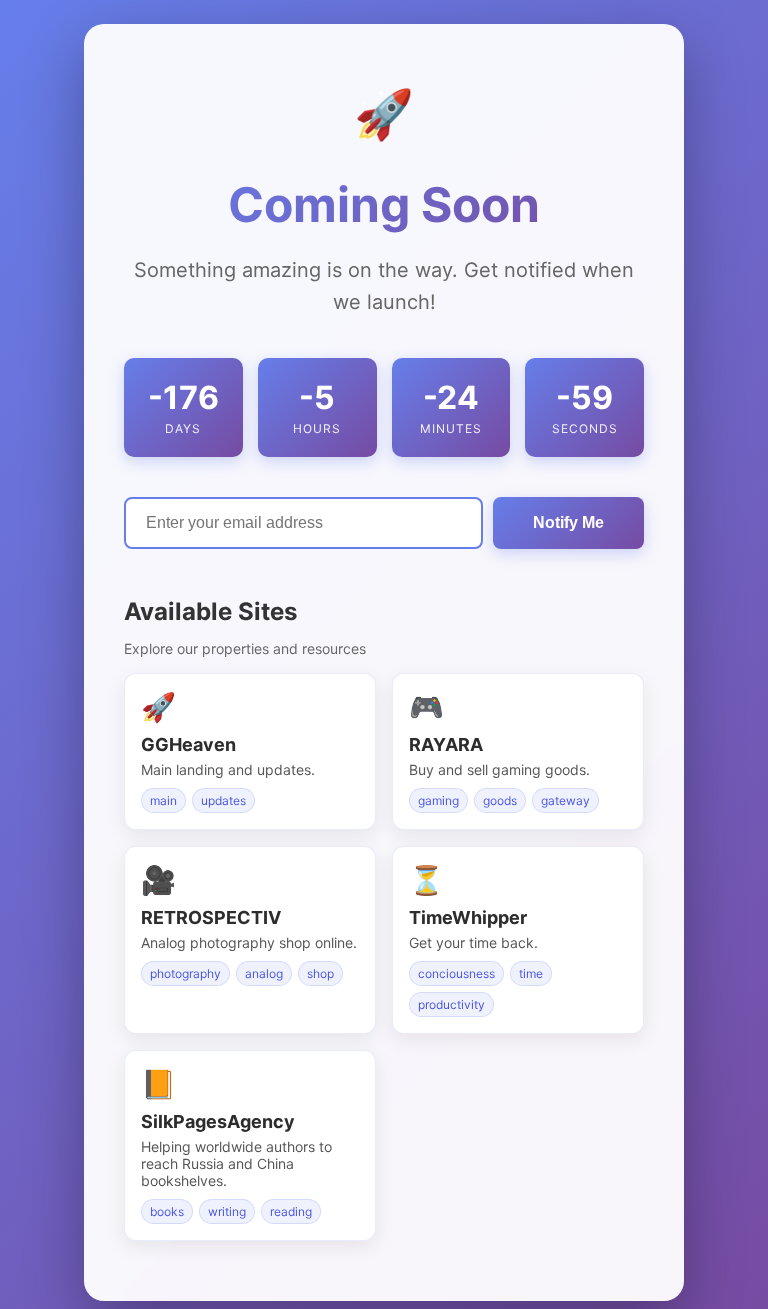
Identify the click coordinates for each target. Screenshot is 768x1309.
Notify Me (568, 522)
